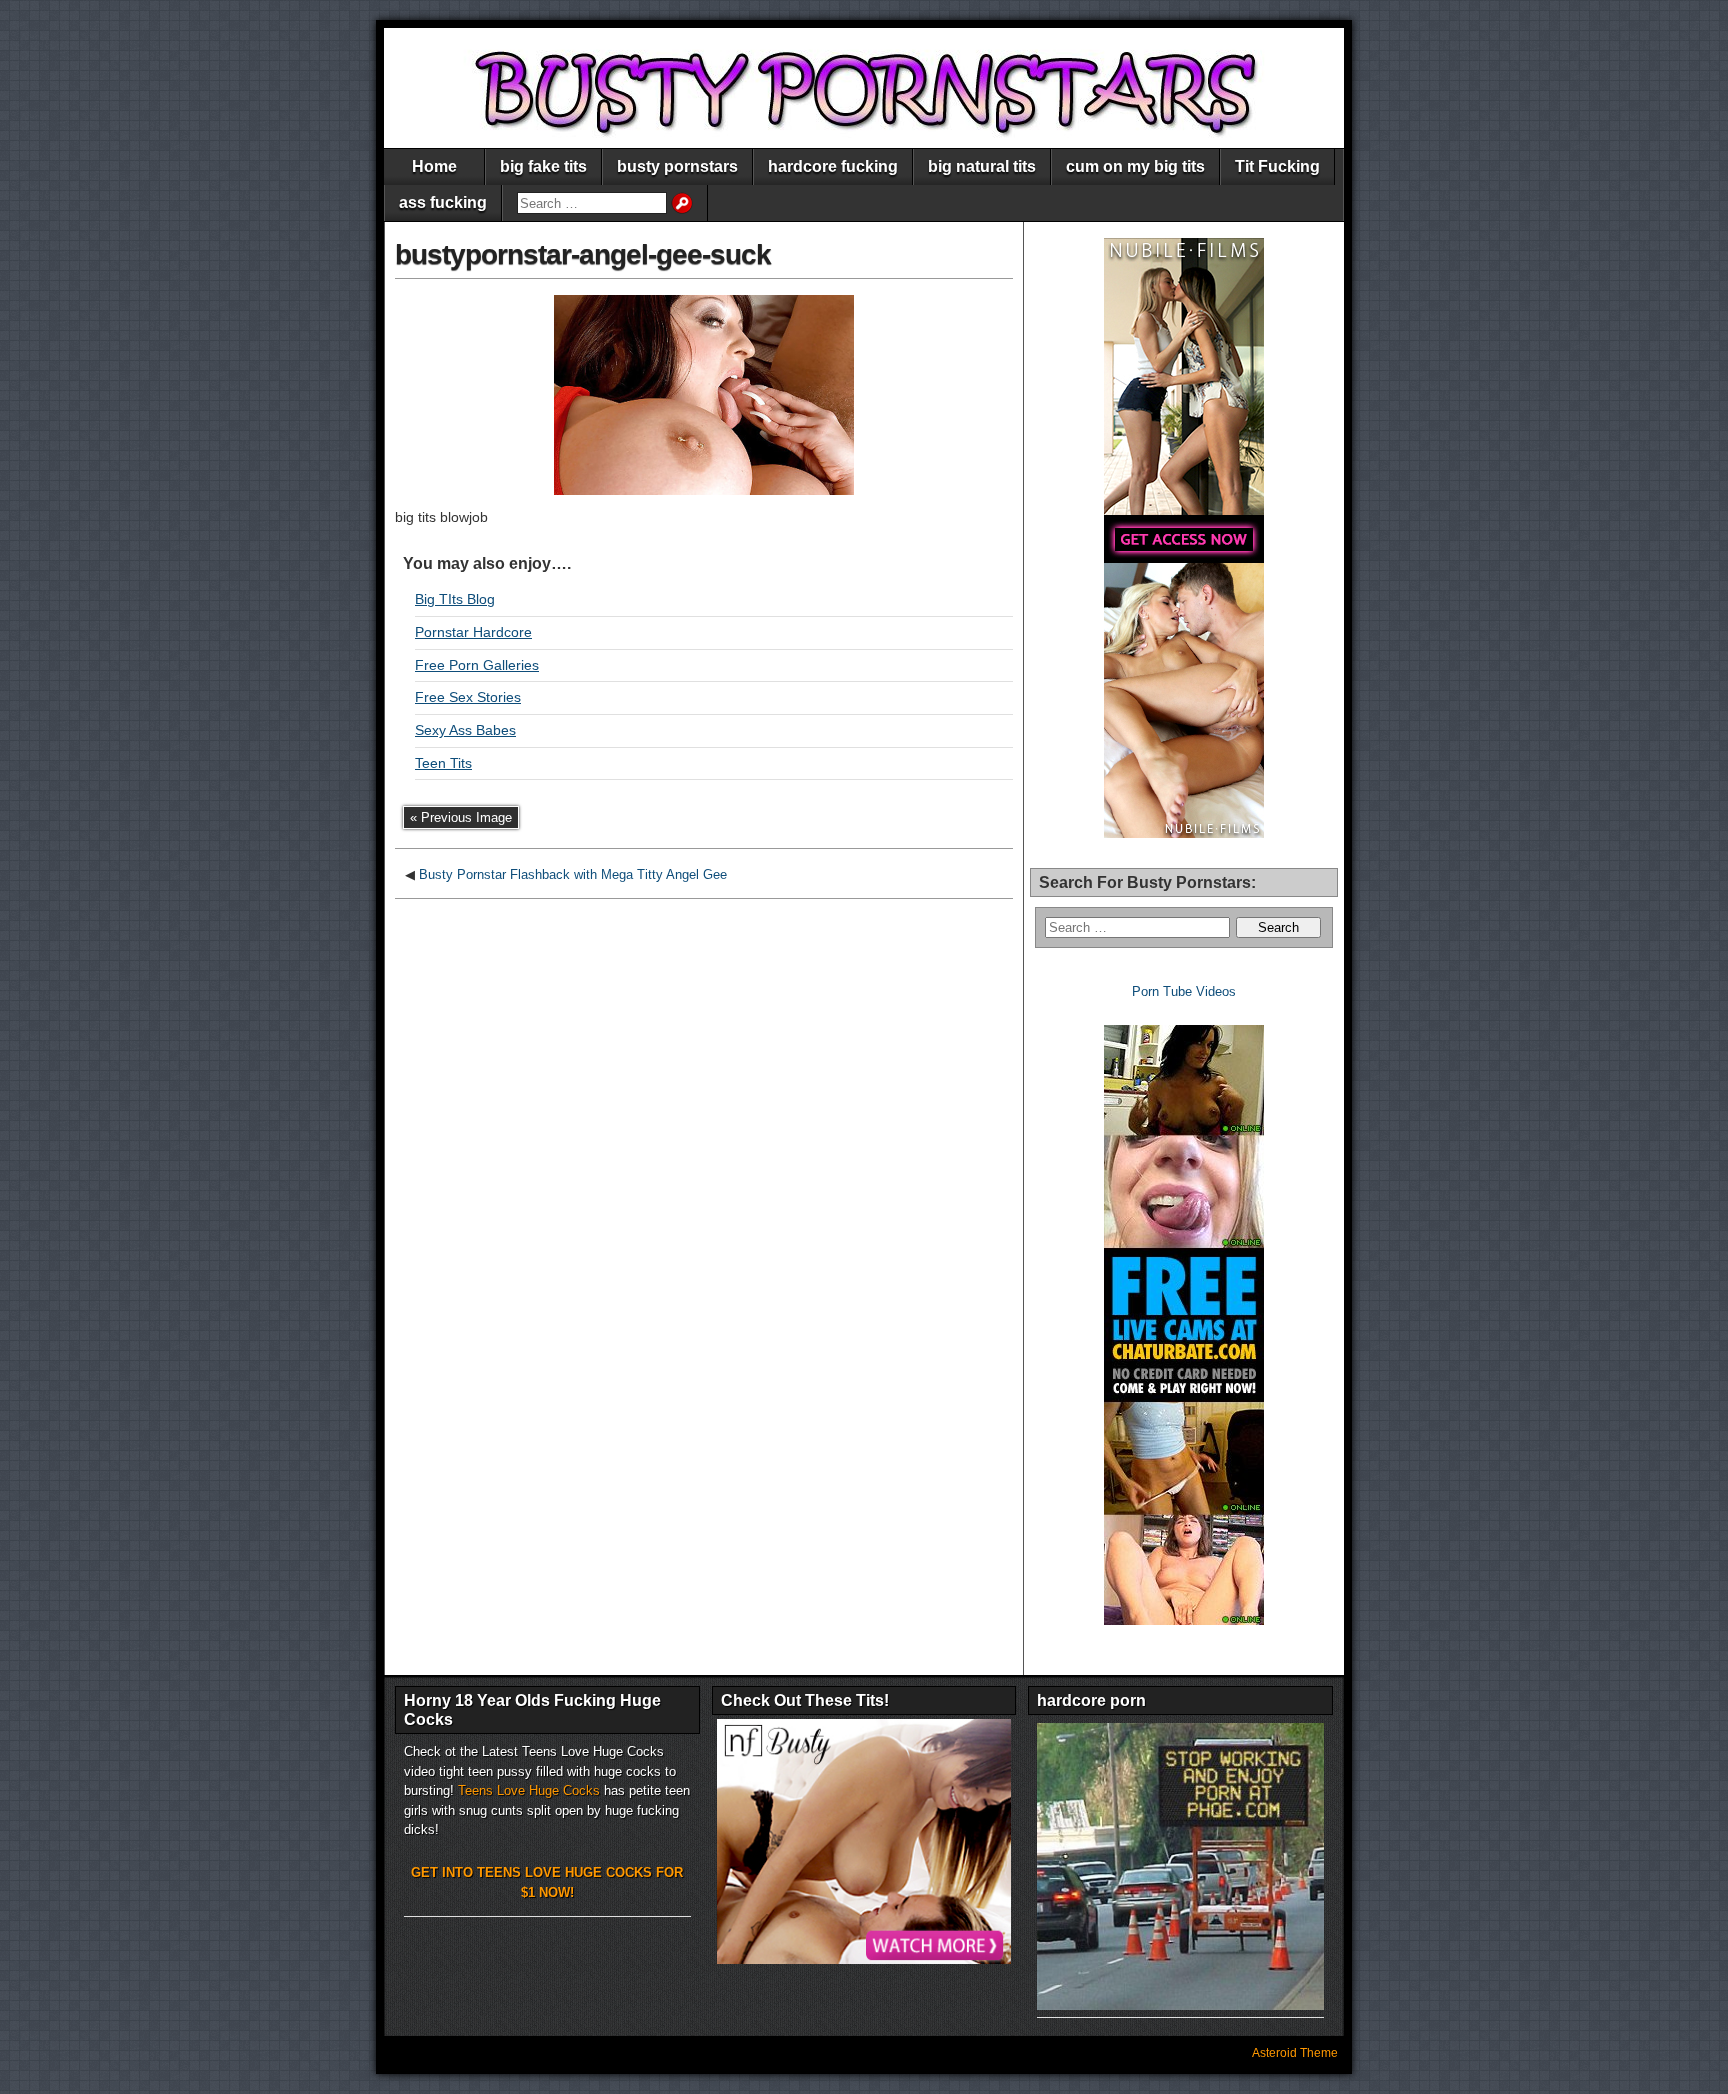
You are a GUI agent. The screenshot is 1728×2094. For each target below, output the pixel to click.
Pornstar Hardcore (473, 632)
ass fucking (443, 202)
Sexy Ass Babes (465, 730)
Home (434, 166)
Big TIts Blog (455, 599)
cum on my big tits (1135, 166)
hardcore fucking (833, 166)
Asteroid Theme (1295, 2053)
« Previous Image (461, 817)
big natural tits (982, 166)
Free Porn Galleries (477, 665)
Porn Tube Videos (1184, 991)
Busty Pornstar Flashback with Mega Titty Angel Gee (573, 874)
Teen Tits (443, 763)
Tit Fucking (1277, 166)
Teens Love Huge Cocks (529, 1790)
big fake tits (543, 166)
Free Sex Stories (468, 697)
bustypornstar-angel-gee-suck (583, 254)
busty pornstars (677, 166)
